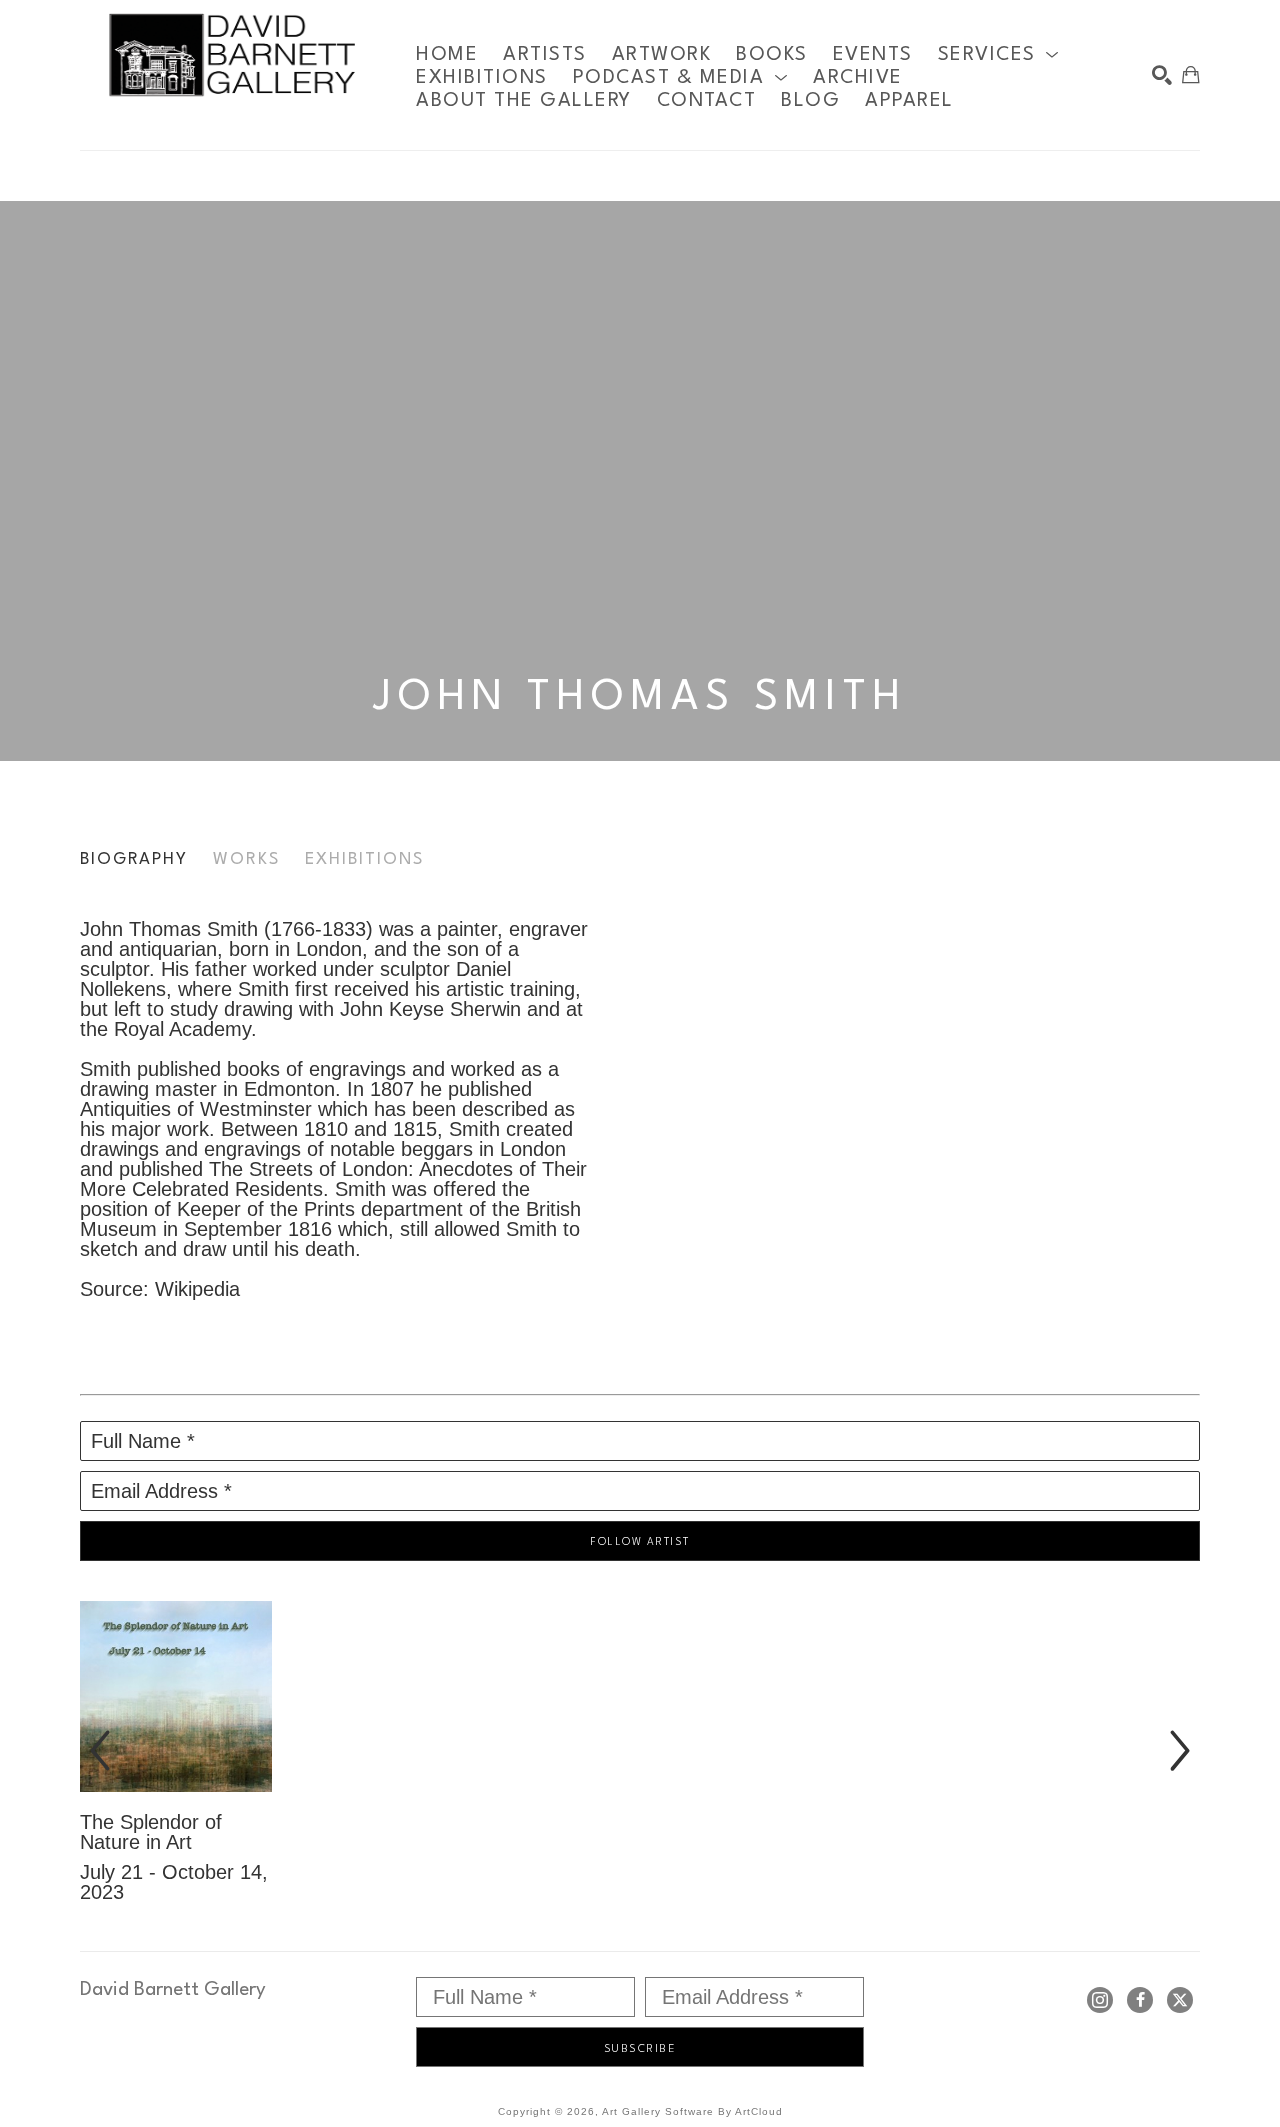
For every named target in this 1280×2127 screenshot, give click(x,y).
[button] (999, 54)
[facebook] (1140, 2000)
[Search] (1162, 75)
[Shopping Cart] (1191, 75)
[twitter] (1180, 2000)
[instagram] (1100, 2000)
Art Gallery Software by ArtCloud (692, 2111)
